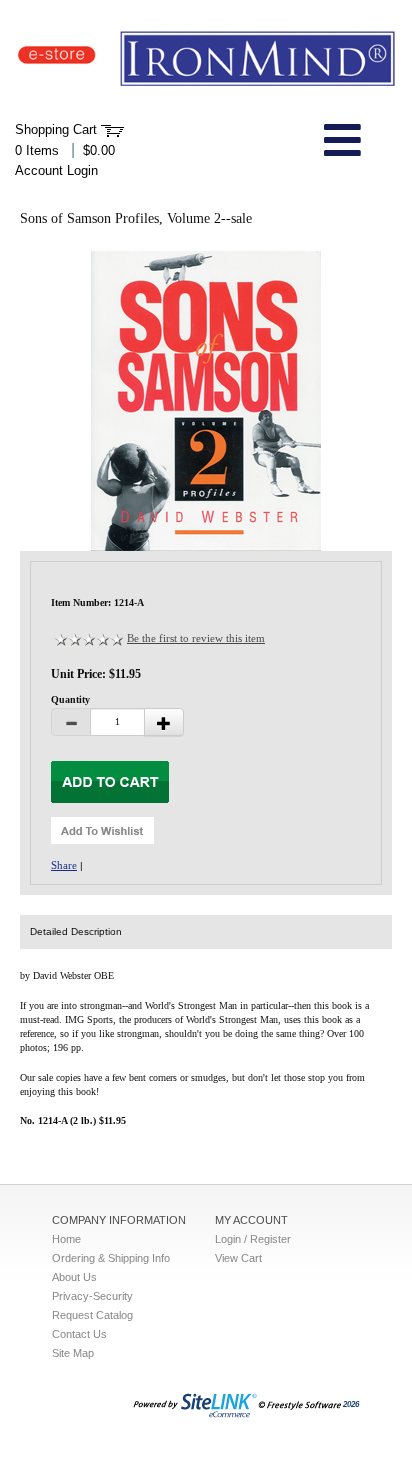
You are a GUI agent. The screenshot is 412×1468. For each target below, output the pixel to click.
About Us (74, 1277)
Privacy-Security (92, 1296)
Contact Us (79, 1334)
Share (64, 865)
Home (66, 1239)
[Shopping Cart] (112, 130)
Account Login (56, 170)
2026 (351, 1404)
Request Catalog (92, 1315)
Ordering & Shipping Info (111, 1258)
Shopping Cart (56, 129)
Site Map (73, 1353)
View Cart (238, 1258)
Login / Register (253, 1239)
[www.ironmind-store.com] (206, 59)
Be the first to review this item (196, 638)
